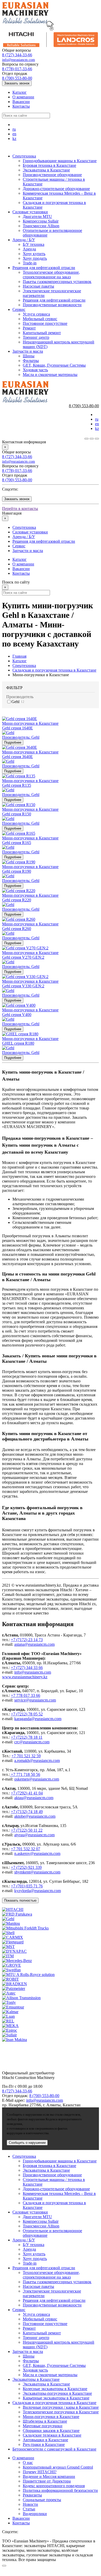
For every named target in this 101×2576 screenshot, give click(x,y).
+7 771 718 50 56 (25, 1774)
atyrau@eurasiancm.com (34, 1835)
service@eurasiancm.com (35, 1700)
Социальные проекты (42, 2500)
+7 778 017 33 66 (26, 1695)
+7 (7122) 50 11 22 (27, 1830)
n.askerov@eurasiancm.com (37, 1853)
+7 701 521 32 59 (26, 1756)
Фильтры (31, 361)
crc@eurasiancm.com (32, 1742)
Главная (19, 656)
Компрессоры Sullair (41, 221)
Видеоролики (35, 2514)
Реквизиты (32, 2495)
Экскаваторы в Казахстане (46, 170)
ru (14, 129)
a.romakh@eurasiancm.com (37, 1760)
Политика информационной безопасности (60, 2490)
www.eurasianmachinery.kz (25, 1677)
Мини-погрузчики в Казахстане (51, 2417)
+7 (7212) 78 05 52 (27, 1714)
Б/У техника (34, 244)
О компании (23, 97)
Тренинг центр (36, 337)
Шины (29, 356)
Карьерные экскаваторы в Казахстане (56, 2398)
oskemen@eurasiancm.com (37, 1779)
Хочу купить (34, 254)
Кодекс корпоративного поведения (54, 2486)
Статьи (29, 2509)
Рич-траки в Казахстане (44, 2444)
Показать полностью (20, 1900)
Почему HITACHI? (40, 2472)
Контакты (21, 106)
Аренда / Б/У (24, 240)
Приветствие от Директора (47, 2481)
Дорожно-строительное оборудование (56, 189)
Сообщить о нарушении (27, 2143)
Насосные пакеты (38, 286)
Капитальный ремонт (42, 333)
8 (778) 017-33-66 (17, 69)
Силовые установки (30, 212)
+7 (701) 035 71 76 (27, 1886)
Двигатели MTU (37, 216)
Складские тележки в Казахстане (52, 2435)
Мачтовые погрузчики (43, 2426)
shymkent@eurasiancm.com (37, 1872)
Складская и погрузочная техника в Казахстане (54, 670)
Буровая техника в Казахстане (49, 165)
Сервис (19, 309)
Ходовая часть (35, 370)
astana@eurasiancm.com (34, 1644)
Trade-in (30, 263)
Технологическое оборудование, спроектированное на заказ (51, 275)
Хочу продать (35, 258)
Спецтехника (24, 156)
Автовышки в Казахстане (45, 2440)
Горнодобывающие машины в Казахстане (60, 161)
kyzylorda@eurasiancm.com (38, 1891)
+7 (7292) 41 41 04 (27, 1793)
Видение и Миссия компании (49, 2476)
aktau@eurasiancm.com (34, 1798)
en (14, 134)
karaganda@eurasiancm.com (38, 1719)
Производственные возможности (52, 305)
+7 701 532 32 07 (26, 1849)
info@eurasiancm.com (19, 60)
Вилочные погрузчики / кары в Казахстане (61, 2407)
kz (14, 139)
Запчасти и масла (28, 351)
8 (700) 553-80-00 (17, 78)
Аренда (29, 249)
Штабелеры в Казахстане (45, 2421)
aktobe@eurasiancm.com (35, 1816)
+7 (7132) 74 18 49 (27, 1812)
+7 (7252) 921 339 (26, 1867)
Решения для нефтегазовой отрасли (44, 268)
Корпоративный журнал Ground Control (58, 2467)
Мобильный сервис (40, 319)
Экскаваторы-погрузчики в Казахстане (57, 2393)
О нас (28, 2463)
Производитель (20, 697)
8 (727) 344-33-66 (17, 55)
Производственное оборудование (52, 175)
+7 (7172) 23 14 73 (27, 1640)
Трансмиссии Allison (41, 226)
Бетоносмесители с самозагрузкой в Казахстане (54, 2449)
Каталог (20, 92)
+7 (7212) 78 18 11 (27, 1737)
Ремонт (29, 328)
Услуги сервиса (36, 314)
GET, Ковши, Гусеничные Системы (54, 365)
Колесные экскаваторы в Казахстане (55, 2389)
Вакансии (21, 102)
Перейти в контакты (20, 509)
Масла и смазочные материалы (50, 375)
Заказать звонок (17, 83)
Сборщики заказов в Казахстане (51, 2431)
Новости (30, 2504)
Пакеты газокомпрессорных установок (57, 282)
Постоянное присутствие (45, 323)
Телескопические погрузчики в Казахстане (61, 2412)
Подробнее (13, 742)
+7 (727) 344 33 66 (27, 1668)
